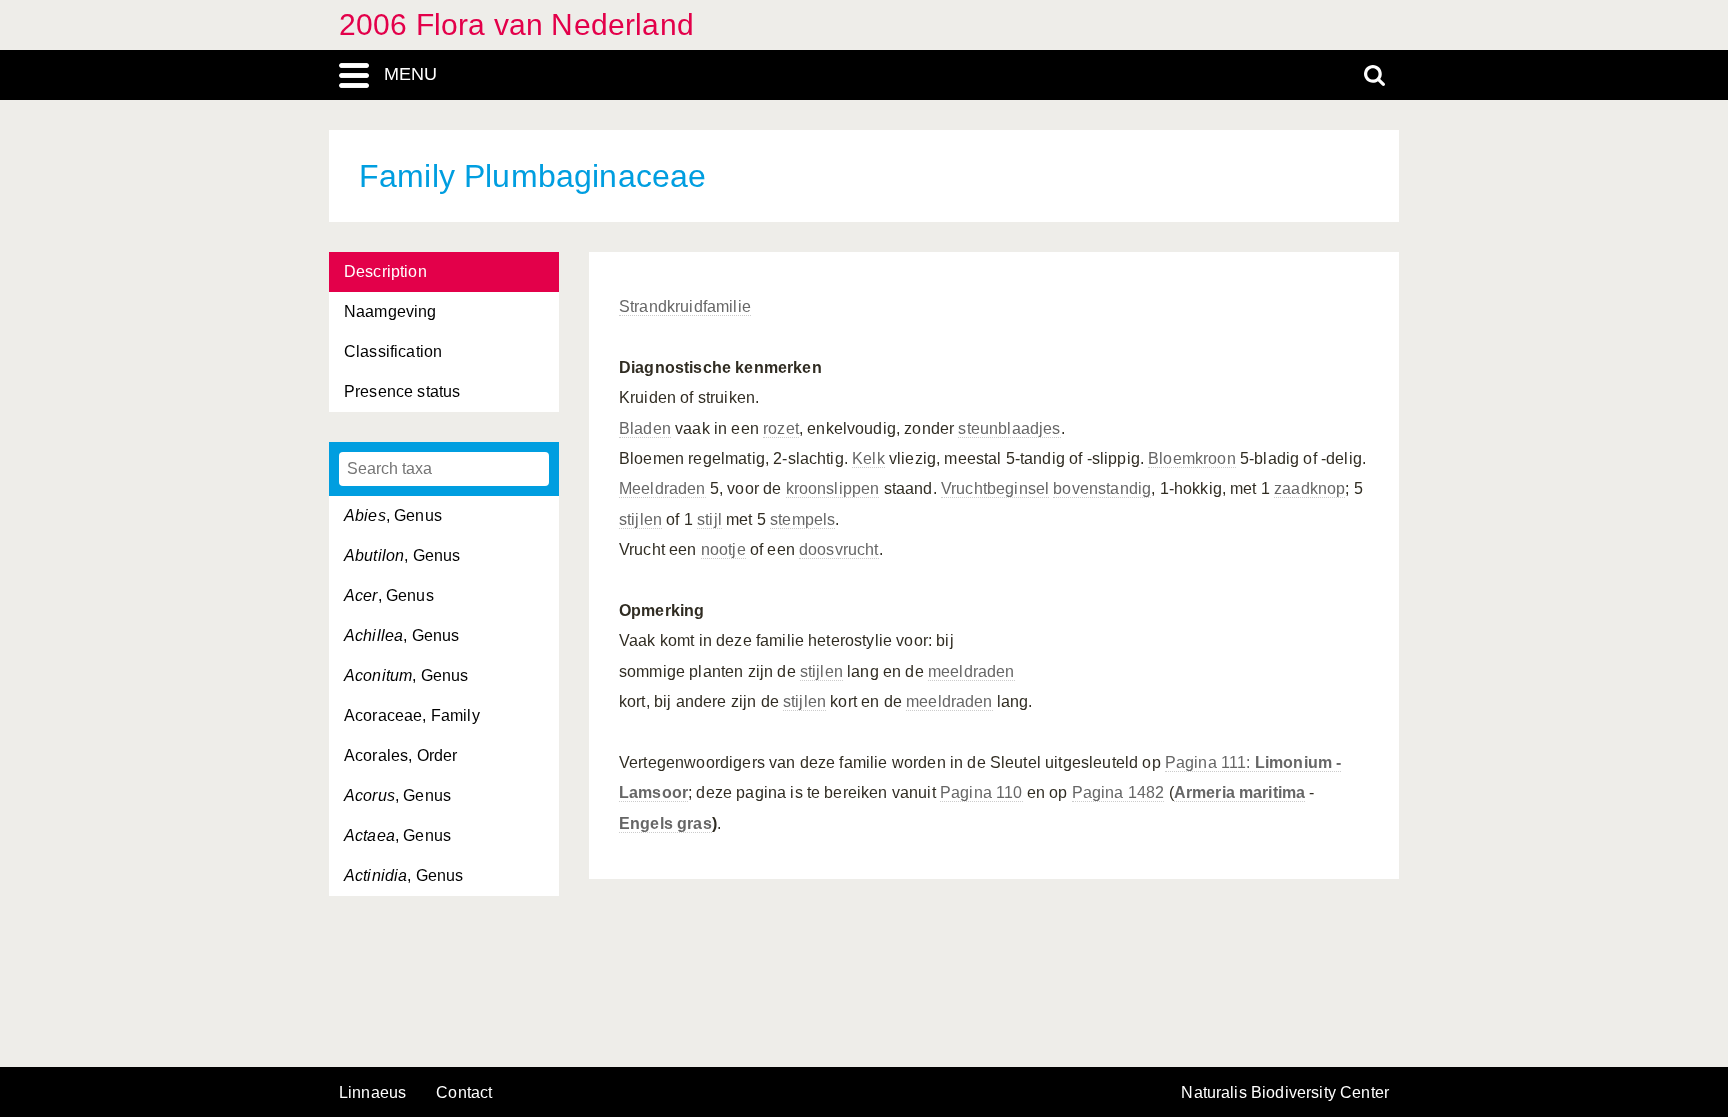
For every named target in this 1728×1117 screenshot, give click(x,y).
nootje (723, 549)
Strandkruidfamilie (685, 306)
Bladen (645, 428)
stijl (709, 519)
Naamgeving (390, 311)
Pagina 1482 (1118, 792)
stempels (802, 519)
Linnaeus (372, 1093)
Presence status (402, 391)
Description (385, 271)
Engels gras (665, 823)
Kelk (868, 458)
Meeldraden (662, 488)
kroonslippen (833, 488)
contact (464, 1092)
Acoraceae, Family (412, 715)
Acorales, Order (400, 755)
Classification (393, 351)
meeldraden (971, 671)
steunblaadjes (1009, 428)
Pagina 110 (981, 792)
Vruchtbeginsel (995, 488)
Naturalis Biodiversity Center (1285, 1093)
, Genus (393, 515)
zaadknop (1309, 488)
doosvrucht (839, 549)
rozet (781, 428)
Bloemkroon (1192, 458)
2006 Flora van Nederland (516, 24)
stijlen (640, 519)
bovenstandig (1102, 488)
